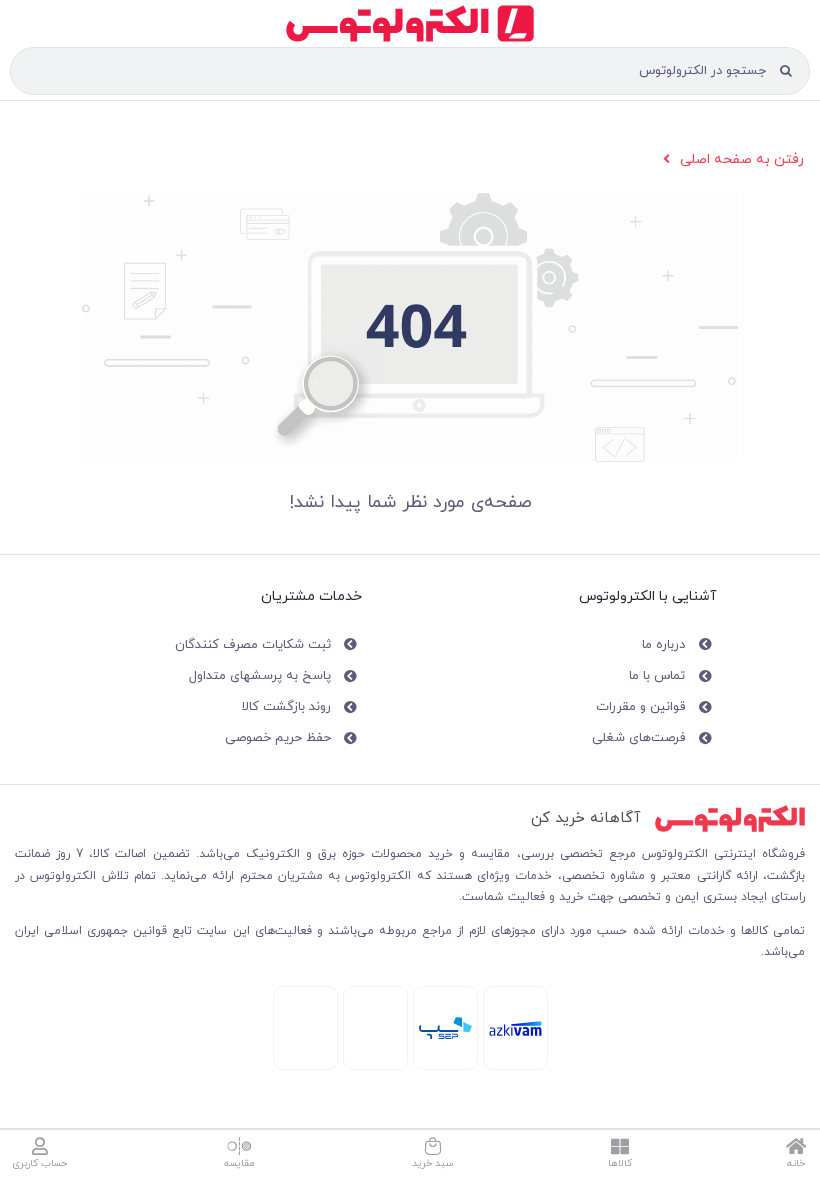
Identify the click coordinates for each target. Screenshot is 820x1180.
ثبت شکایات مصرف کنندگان (253, 645)
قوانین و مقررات (640, 707)
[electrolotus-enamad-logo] (375, 1001)
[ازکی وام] (515, 1027)
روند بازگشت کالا (286, 707)
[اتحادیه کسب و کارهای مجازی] (305, 998)
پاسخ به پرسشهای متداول (260, 676)
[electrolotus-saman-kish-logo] (445, 1023)
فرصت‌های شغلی (638, 738)
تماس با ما (657, 676)
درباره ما (663, 645)
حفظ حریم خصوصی (278, 738)
